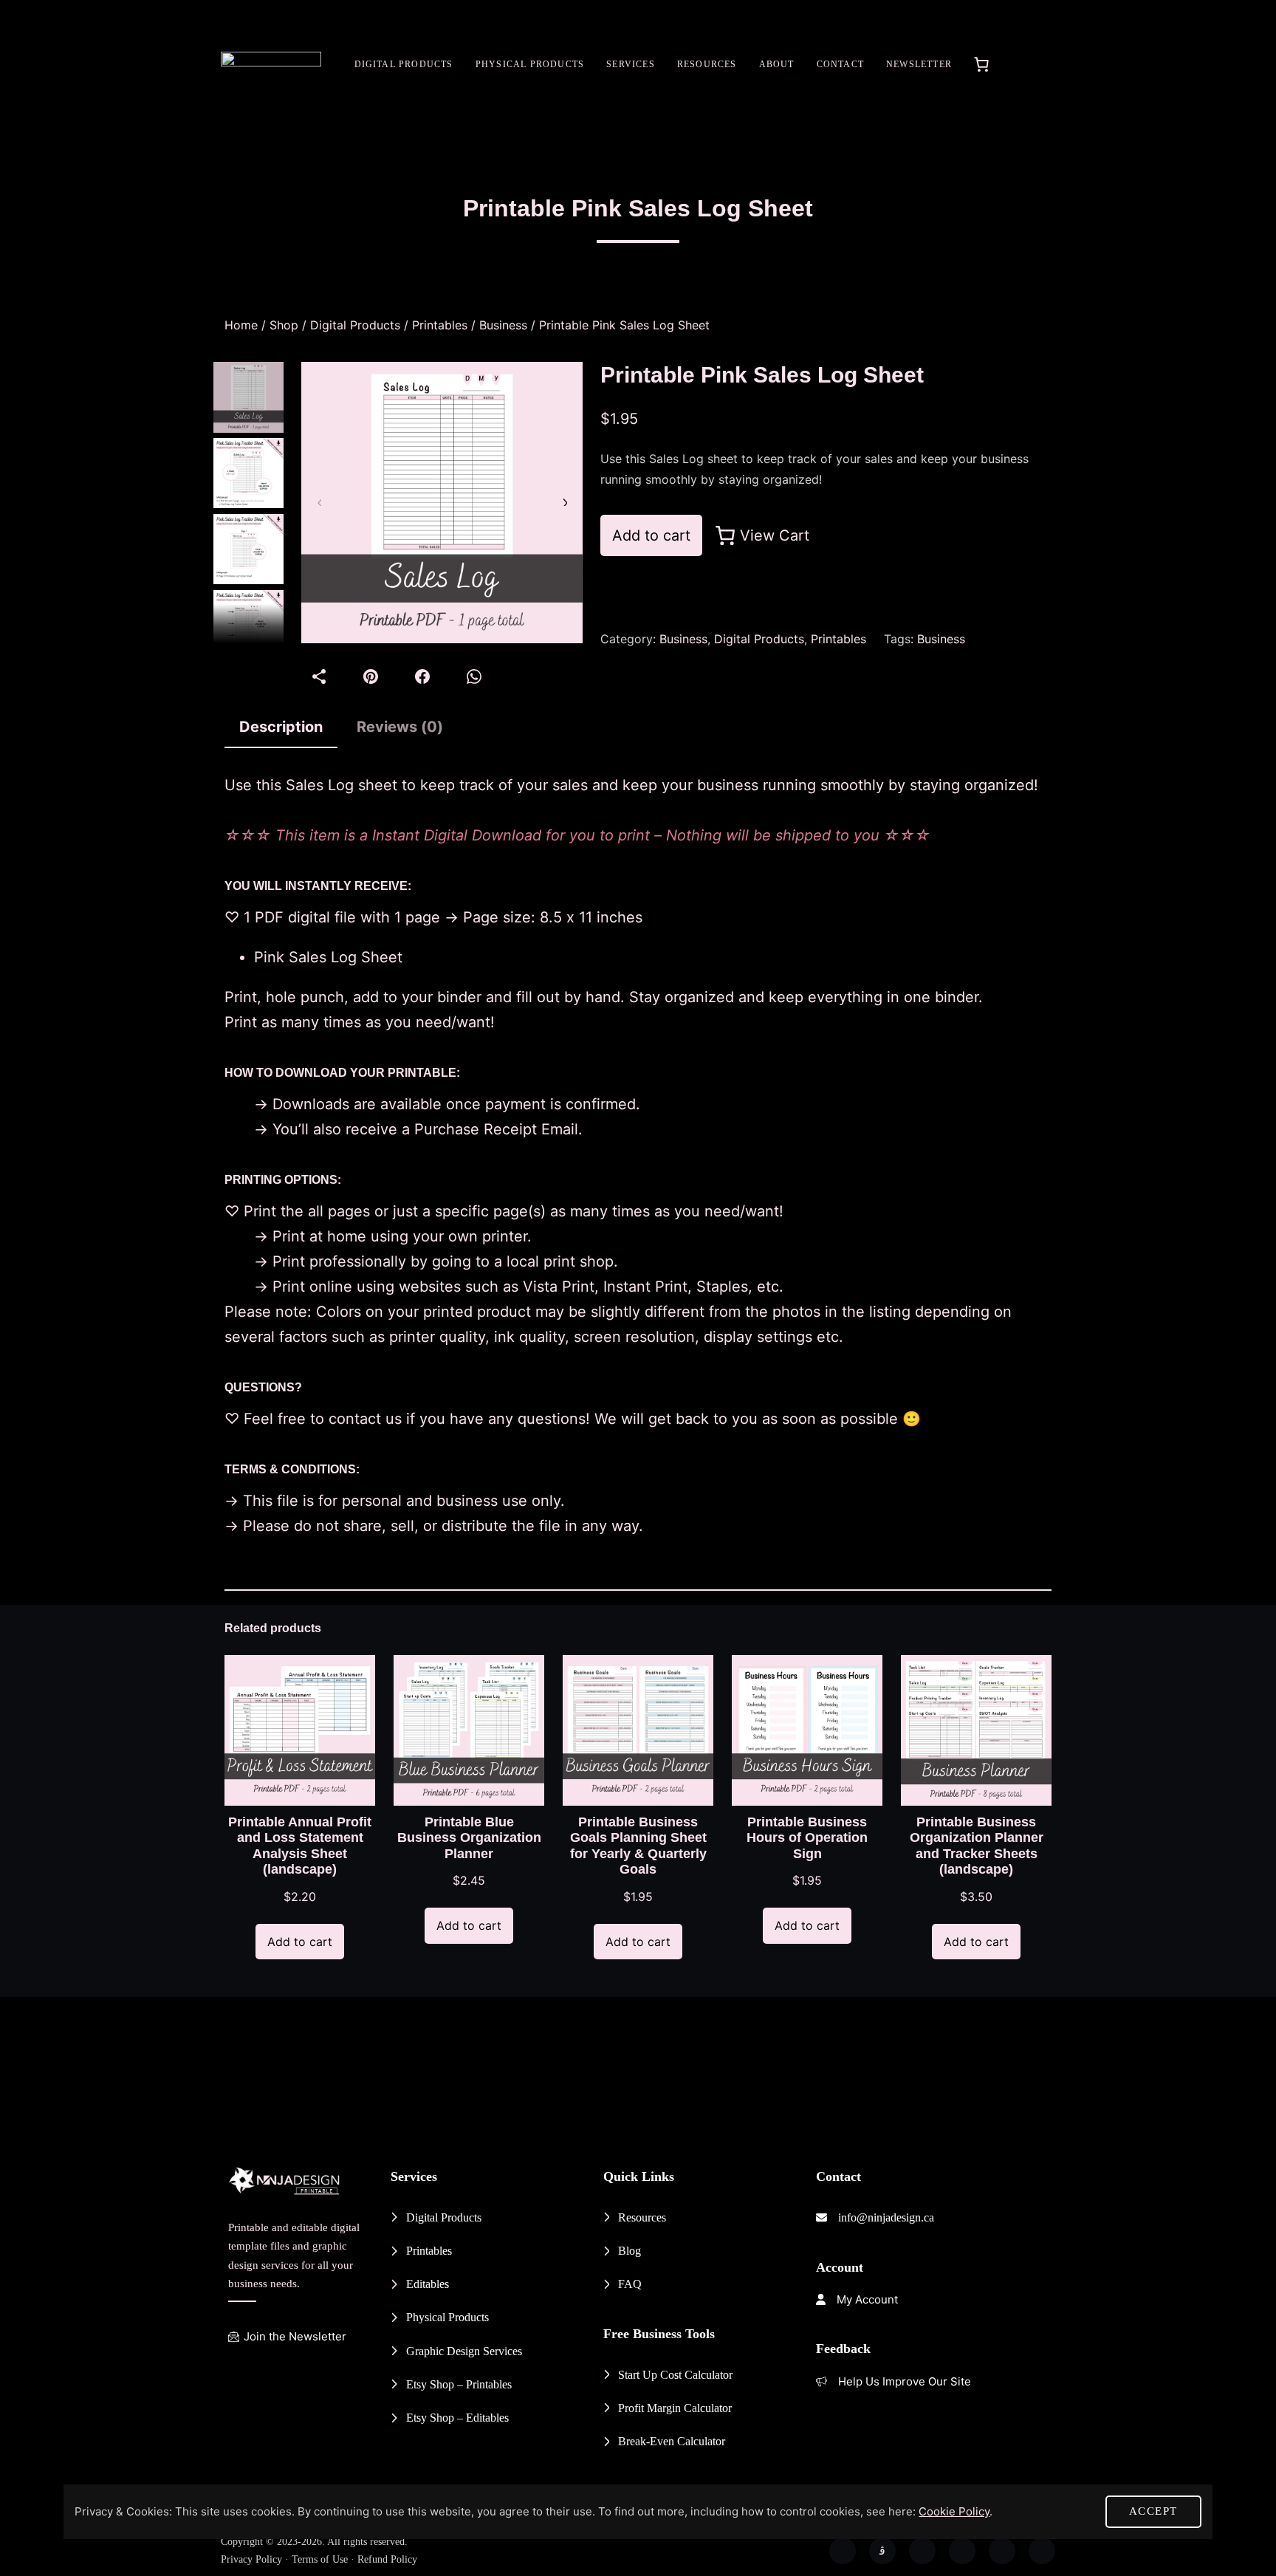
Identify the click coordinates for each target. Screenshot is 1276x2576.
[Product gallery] (442, 503)
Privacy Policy (251, 2559)
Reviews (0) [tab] (400, 727)
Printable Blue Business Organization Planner (469, 1838)
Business (503, 325)
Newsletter (919, 64)
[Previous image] (320, 503)
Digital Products (404, 64)
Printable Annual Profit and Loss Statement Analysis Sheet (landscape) (300, 1846)
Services (631, 64)
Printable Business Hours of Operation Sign (807, 1838)
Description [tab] (281, 727)
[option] (248, 473)
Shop (284, 325)
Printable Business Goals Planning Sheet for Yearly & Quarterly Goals (638, 1846)
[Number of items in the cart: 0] (981, 64)
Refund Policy (387, 2559)
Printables (440, 325)
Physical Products (530, 64)
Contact (840, 64)
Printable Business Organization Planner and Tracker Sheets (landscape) (977, 1846)
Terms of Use (320, 2559)
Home (241, 325)
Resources (707, 64)
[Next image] (564, 503)
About (777, 64)
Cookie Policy (954, 2511)
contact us (365, 1419)
